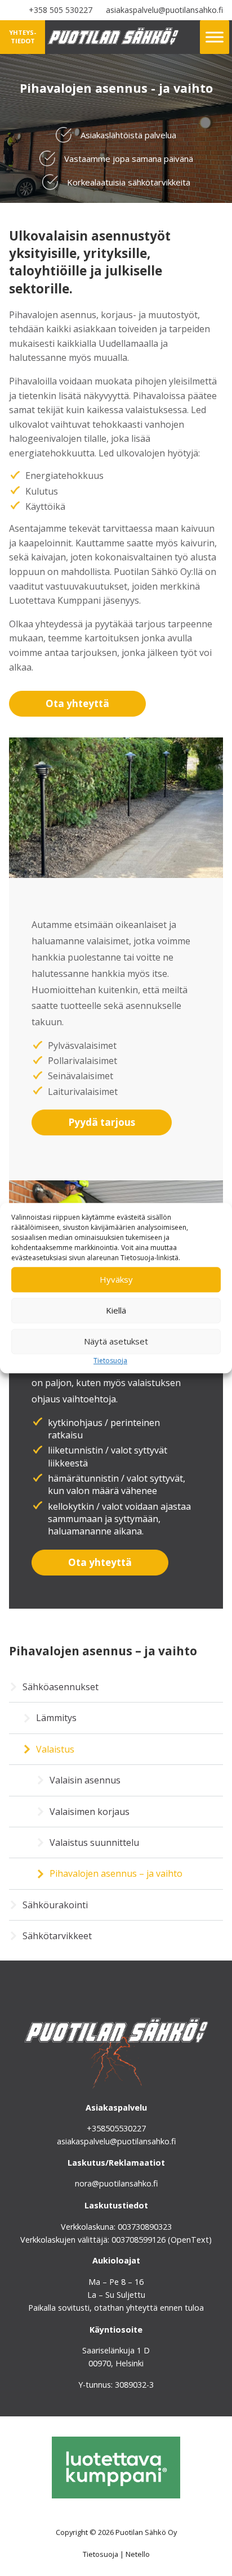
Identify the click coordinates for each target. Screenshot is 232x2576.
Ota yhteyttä (77, 703)
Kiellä (116, 1310)
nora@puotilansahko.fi (116, 2183)
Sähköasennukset (61, 1687)
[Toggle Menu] (215, 37)
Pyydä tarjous (102, 1122)
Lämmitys (56, 1718)
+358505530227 (116, 2128)
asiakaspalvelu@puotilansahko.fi (164, 10)
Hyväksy (116, 1279)
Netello (138, 2554)
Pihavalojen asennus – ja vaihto (116, 1873)
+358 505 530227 (61, 10)
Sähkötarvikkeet (57, 1936)
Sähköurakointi (55, 1905)
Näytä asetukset (116, 1341)
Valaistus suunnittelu (94, 1842)
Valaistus (55, 1749)
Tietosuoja (110, 1361)
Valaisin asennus (85, 1780)
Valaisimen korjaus (90, 1812)
